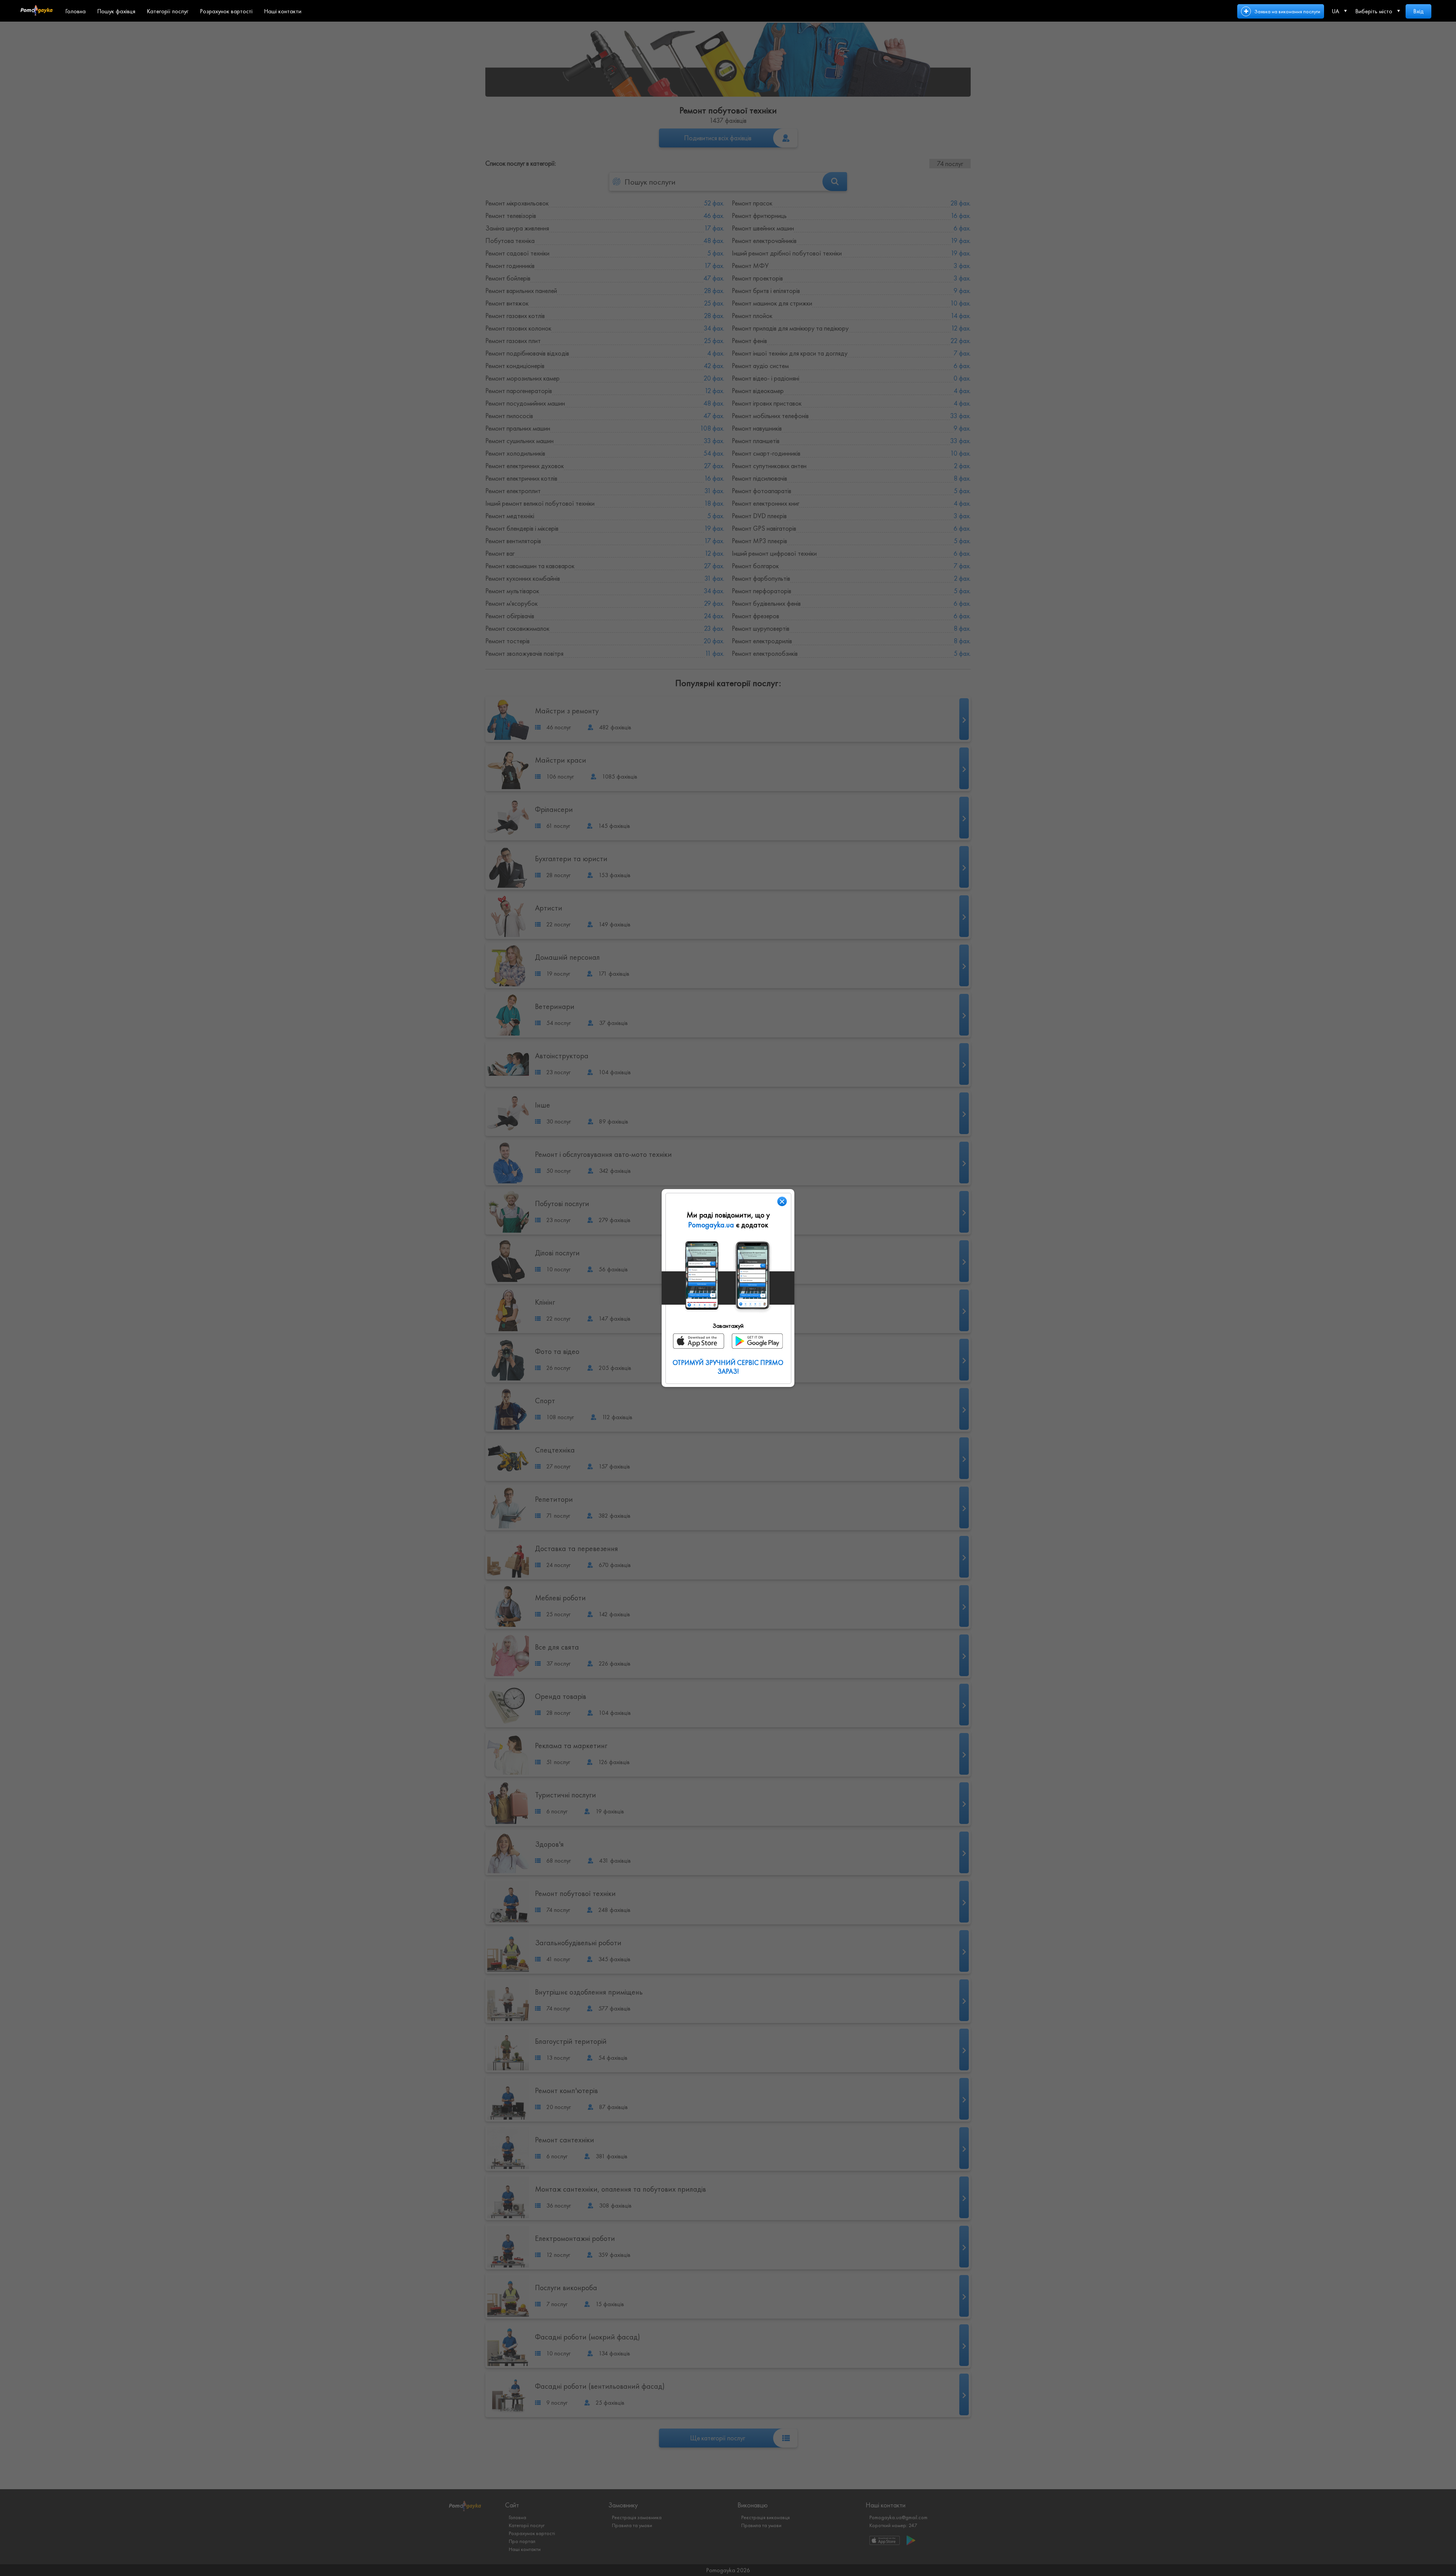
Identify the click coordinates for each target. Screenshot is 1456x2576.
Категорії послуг (168, 11)
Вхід (1418, 11)
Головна (75, 11)
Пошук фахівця (116, 11)
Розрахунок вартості (226, 11)
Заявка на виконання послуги (1287, 11)
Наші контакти (283, 11)
